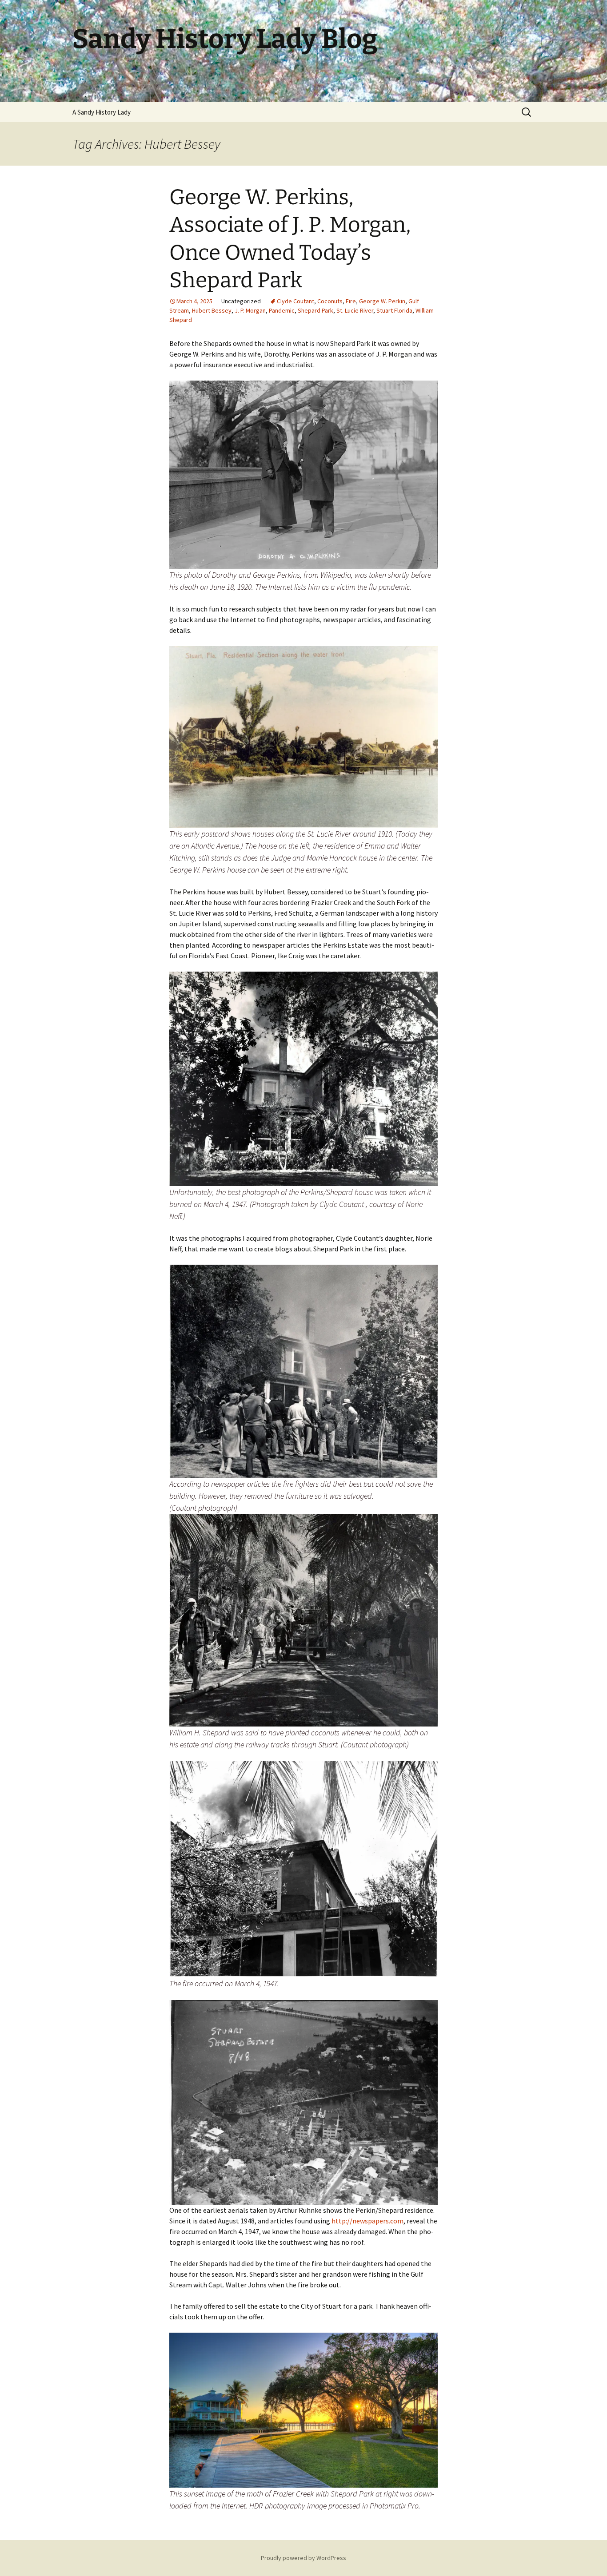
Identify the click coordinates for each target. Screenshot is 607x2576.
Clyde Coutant (296, 301)
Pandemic (282, 310)
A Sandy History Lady (102, 112)
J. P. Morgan (250, 310)
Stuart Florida (394, 310)
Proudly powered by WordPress (303, 2558)
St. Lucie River (355, 310)
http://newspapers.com (367, 2221)
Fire (351, 301)
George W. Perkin (382, 301)
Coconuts (330, 301)
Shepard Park (315, 310)
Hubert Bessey (212, 310)
